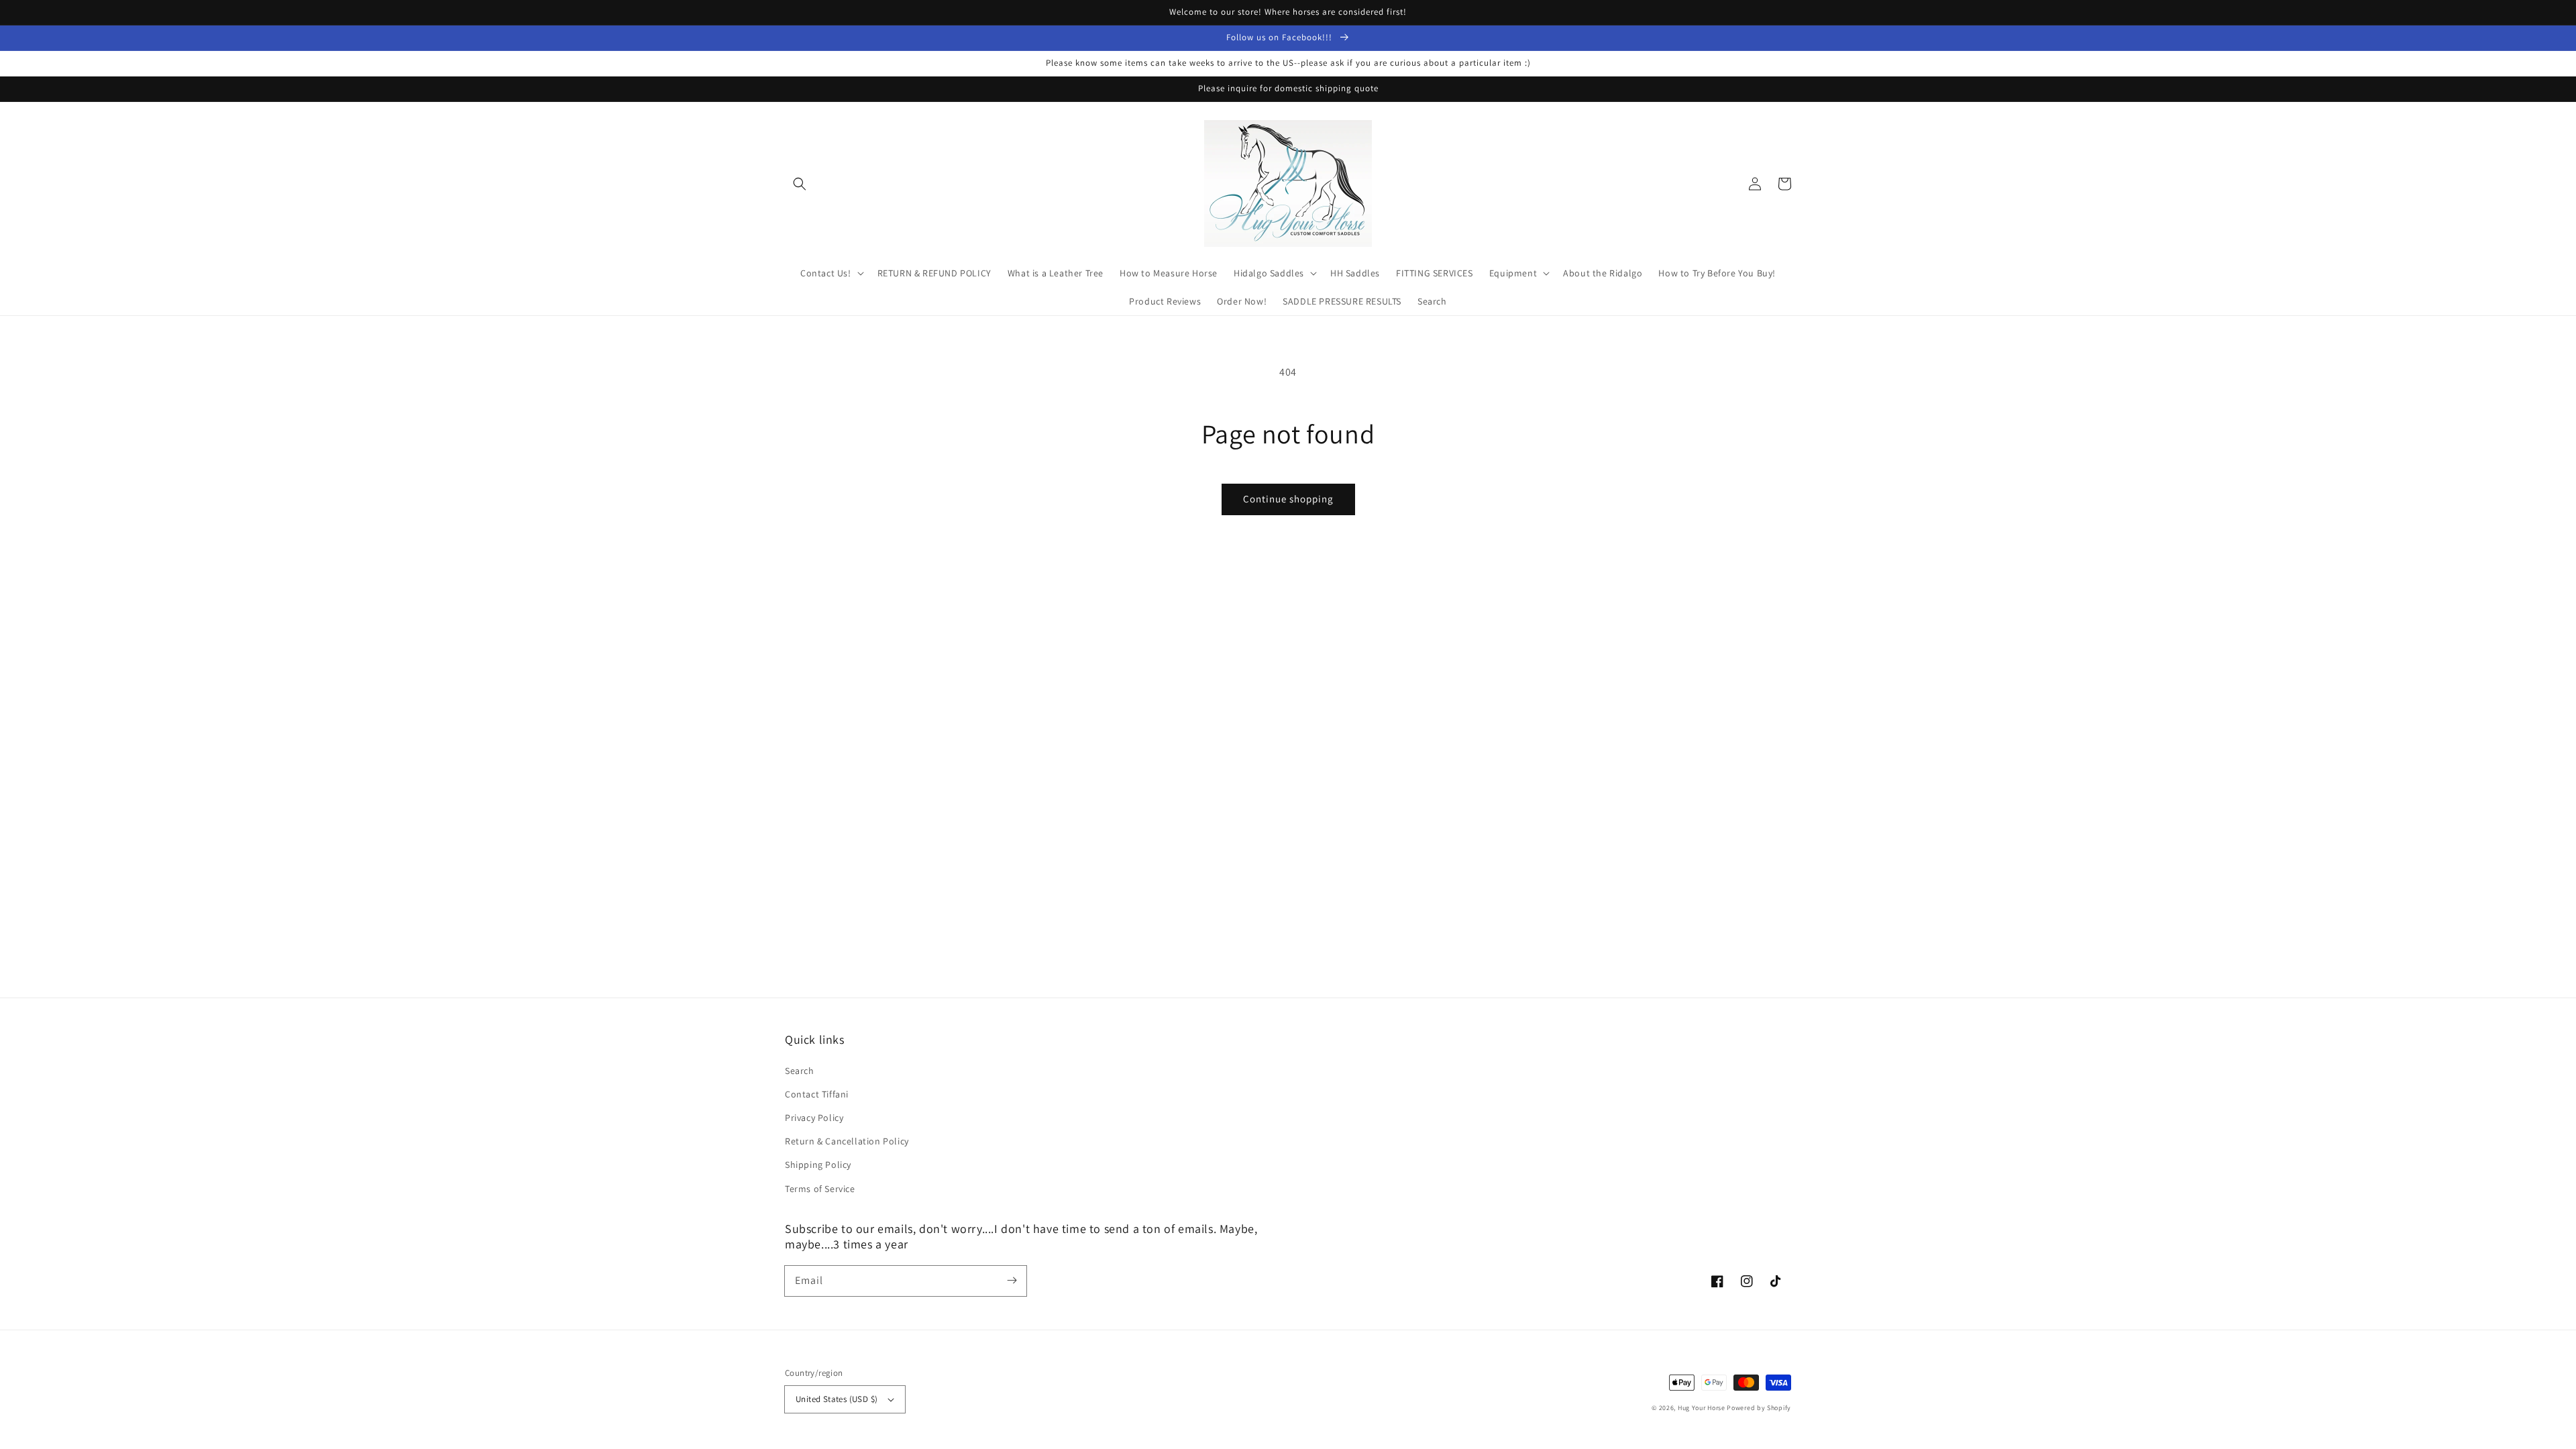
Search (800, 1071)
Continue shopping (1288, 499)
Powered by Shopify (1759, 1408)
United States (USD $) (837, 1399)
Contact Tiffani (817, 1094)
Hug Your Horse (1702, 1408)
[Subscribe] (1012, 1281)
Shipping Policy (818, 1165)
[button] (800, 184)
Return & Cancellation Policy (847, 1141)
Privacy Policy (814, 1118)
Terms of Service (820, 1189)
